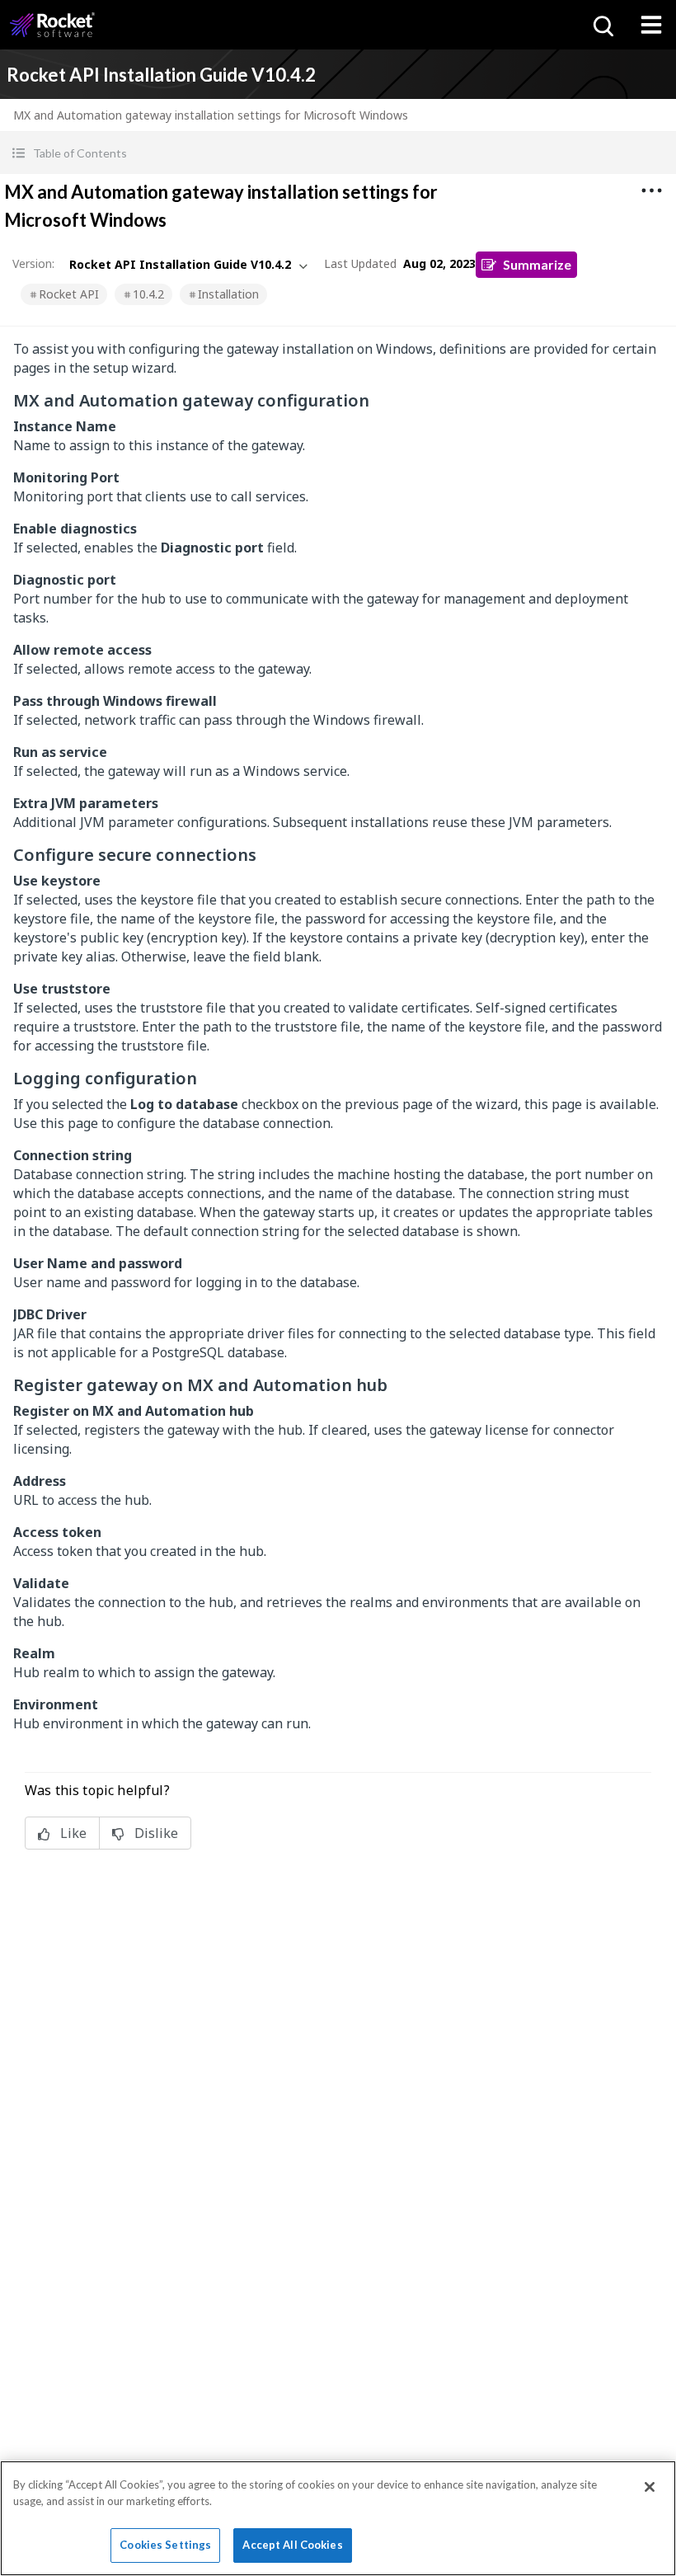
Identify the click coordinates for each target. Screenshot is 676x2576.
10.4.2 (148, 294)
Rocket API (69, 294)
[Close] (650, 2487)
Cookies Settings (165, 2545)
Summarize (537, 264)
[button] (338, 153)
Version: (33, 263)
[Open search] (602, 25)
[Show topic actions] (651, 190)
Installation (228, 294)
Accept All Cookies (292, 2545)
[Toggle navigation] (651, 25)
